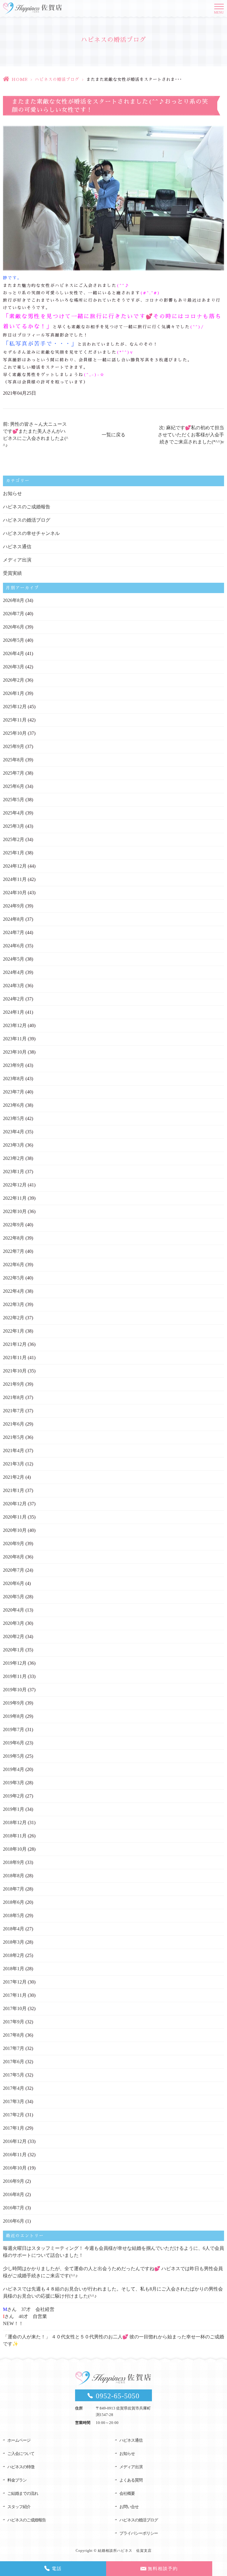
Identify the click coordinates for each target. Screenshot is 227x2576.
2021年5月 (14, 1437)
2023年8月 (14, 1079)
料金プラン (17, 2480)
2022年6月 (14, 1265)
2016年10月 (15, 2168)
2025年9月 (14, 746)
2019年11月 (15, 1676)
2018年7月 (14, 1889)
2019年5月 (14, 1756)
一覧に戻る (113, 435)
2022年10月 (15, 1211)
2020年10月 (15, 1530)
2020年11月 (15, 1517)
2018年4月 (14, 1929)
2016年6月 (14, 2221)
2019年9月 (14, 1703)
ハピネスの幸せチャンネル (31, 533)
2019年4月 (14, 1769)
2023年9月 (14, 1065)
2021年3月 (14, 1464)
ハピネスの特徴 (21, 2467)
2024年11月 (15, 879)
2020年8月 (14, 1557)
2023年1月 (14, 1172)
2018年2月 (14, 1955)
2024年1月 (14, 1012)
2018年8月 (14, 1876)
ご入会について (21, 2454)
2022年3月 (14, 1304)
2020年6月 (14, 1583)
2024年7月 (14, 932)
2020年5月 (14, 1597)
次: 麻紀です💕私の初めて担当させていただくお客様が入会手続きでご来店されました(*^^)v (191, 435)
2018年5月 (14, 1915)
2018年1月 (14, 1969)
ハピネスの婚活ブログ (57, 79)
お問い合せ (129, 2507)
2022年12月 (15, 1185)
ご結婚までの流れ (23, 2493)
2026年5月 (14, 640)
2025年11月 (15, 720)
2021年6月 (14, 1424)
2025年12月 (15, 707)
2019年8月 (14, 1716)
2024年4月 (14, 972)
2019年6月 (14, 1743)
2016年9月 (14, 2181)
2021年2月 (14, 1477)
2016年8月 (14, 2194)
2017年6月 (14, 2062)
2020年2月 (14, 1636)
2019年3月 (14, 1783)
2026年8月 (14, 600)
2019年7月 (14, 1729)
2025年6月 (14, 786)
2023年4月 (14, 1132)
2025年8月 (14, 760)
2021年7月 (14, 1411)
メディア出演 (17, 560)
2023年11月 (15, 1039)
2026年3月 (14, 667)
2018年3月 (14, 1942)
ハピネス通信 (17, 547)
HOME (20, 79)
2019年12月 (15, 1663)
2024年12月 (15, 866)
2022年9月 (14, 1225)
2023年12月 (15, 1025)
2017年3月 (14, 2101)
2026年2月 (14, 680)
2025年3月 (14, 826)
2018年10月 (15, 1849)
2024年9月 (14, 906)
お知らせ (12, 493)
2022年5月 (14, 1278)
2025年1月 (14, 853)
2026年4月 (14, 653)
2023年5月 (14, 1118)
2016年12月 (15, 2141)
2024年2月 (14, 999)
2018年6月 (14, 1902)
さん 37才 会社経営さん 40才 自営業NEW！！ (29, 2316)
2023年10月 (15, 1052)
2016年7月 (14, 2208)
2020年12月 (15, 1504)
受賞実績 (12, 573)
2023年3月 (14, 1145)
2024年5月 (14, 959)
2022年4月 (14, 1291)
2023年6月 (14, 1105)
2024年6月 (14, 946)
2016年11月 (15, 2155)
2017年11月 (15, 1995)
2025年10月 (15, 733)
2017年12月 (15, 1982)
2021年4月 (14, 1451)
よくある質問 (131, 2480)
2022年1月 (14, 1331)
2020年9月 (14, 1544)
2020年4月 (14, 1610)
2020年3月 (14, 1623)
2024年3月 (14, 986)
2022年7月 (14, 1251)
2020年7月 (14, 1570)
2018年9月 (14, 1862)
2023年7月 (14, 1092)
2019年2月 (14, 1796)
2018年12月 (15, 1822)
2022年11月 (15, 1198)
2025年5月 (14, 800)
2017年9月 (14, 2022)
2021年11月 (15, 1358)
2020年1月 (14, 1650)
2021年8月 (14, 1397)
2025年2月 (14, 839)
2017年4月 (14, 2088)
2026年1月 (14, 693)
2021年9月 (14, 1384)
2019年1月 (14, 1809)
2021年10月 (15, 1371)
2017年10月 (15, 2008)
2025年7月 (14, 773)
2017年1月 (14, 2128)
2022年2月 (14, 1318)
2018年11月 (15, 1836)
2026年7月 (14, 614)
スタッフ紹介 (19, 2507)
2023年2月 (14, 1158)
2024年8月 (14, 919)
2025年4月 (14, 813)
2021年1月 (14, 1490)
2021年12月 (15, 1344)
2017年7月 (14, 2048)
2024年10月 (15, 893)
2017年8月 (14, 2035)
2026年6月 (14, 627)
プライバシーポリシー (139, 2533)
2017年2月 (14, 2115)
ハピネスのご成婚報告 (27, 507)
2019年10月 (15, 1690)
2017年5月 (14, 2075)
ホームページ (19, 2440)
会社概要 (127, 2493)
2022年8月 (14, 1238)
